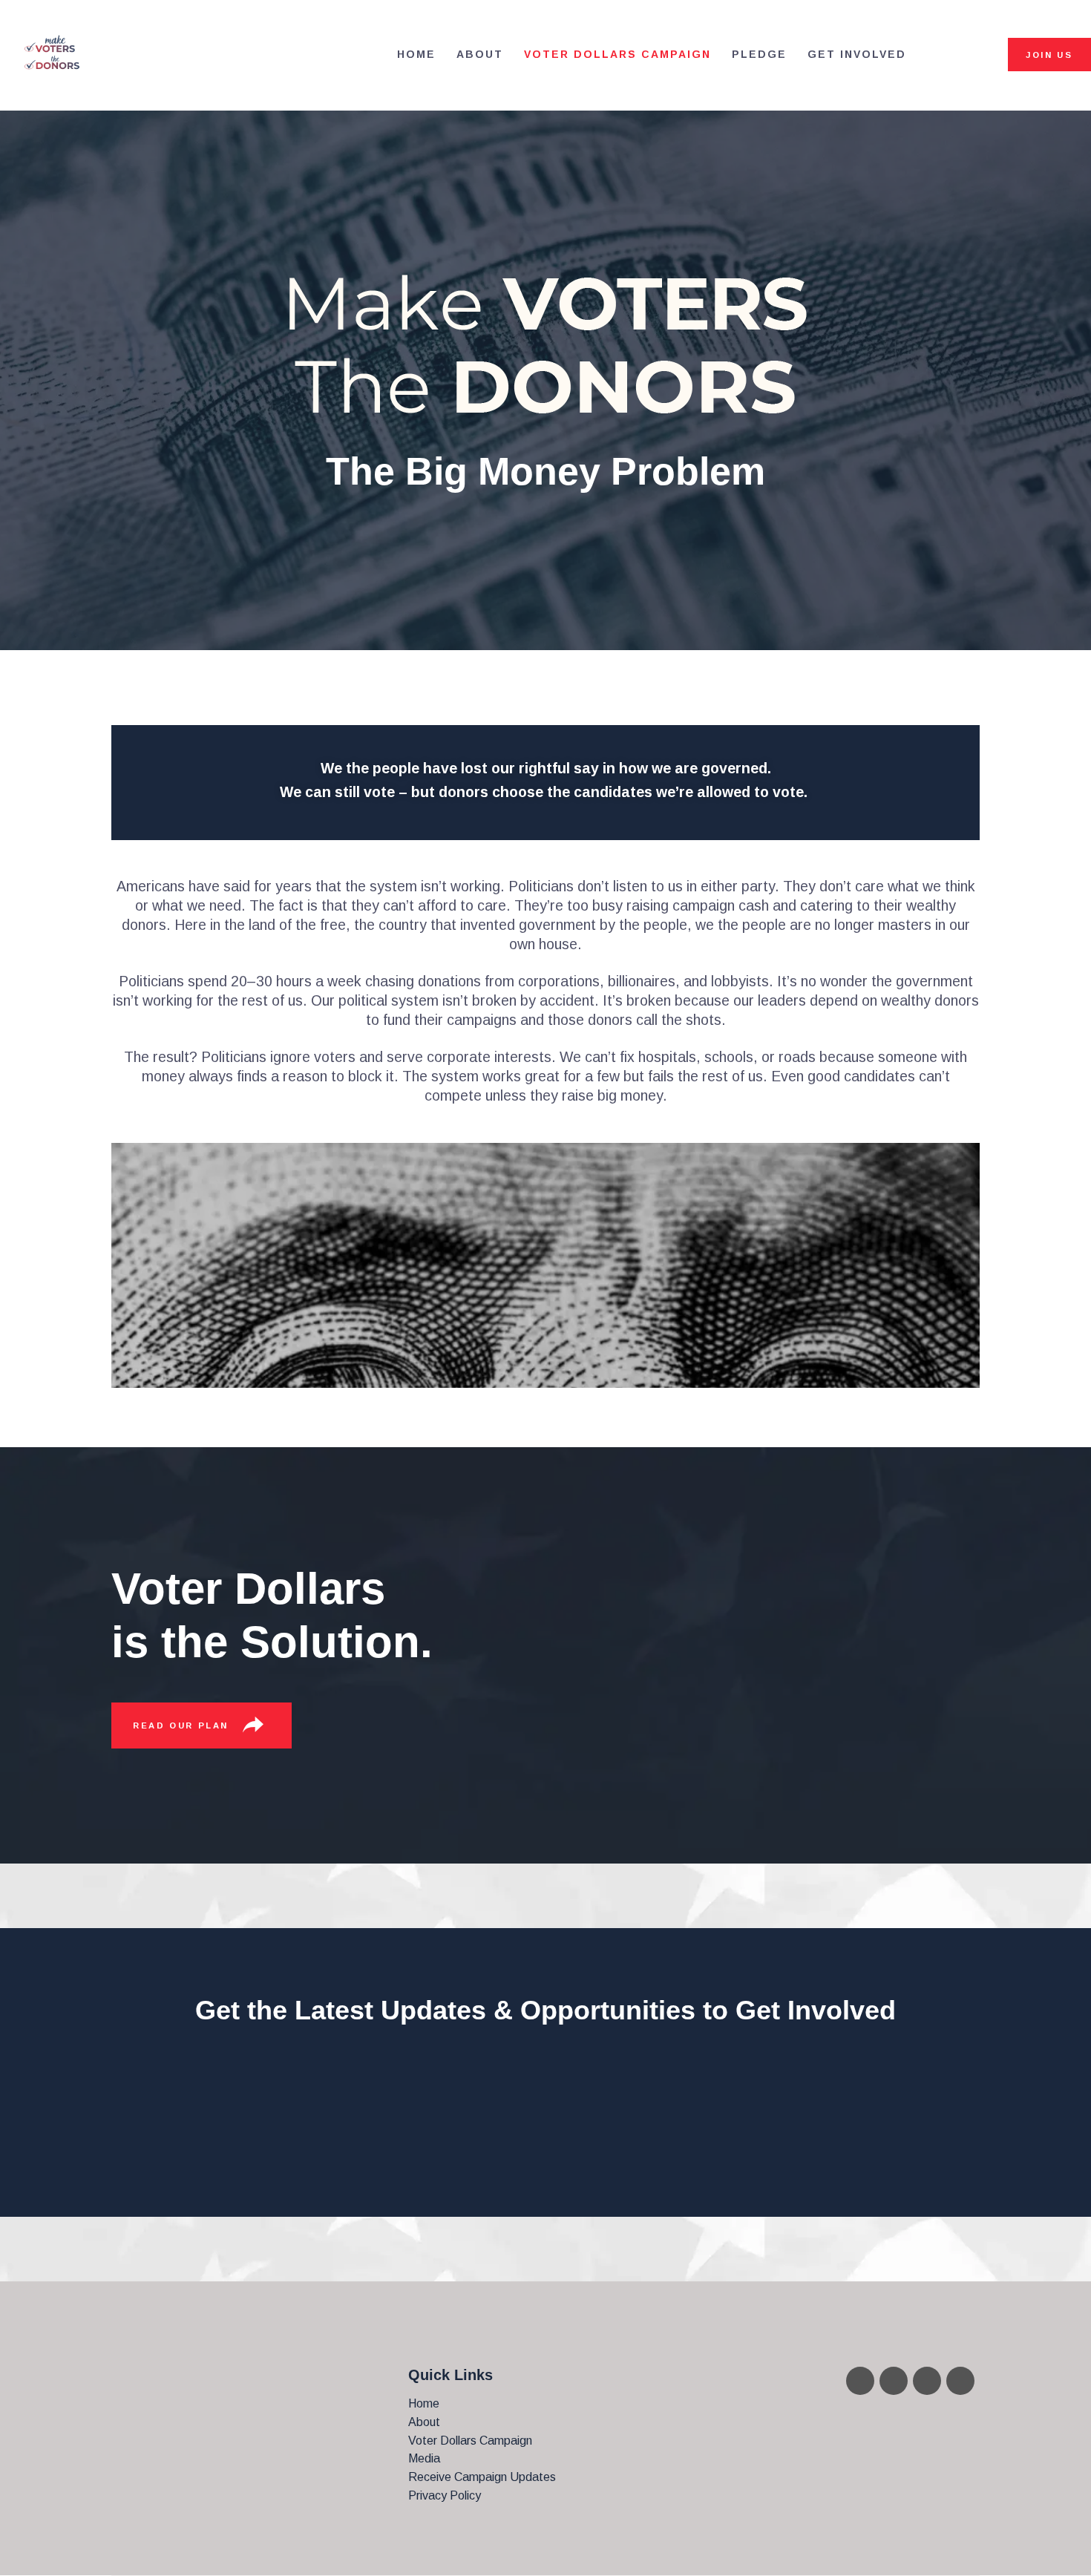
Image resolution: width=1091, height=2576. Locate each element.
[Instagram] (927, 2381)
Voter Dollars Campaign (470, 2441)
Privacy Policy (445, 2495)
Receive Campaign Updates (482, 2477)
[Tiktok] (960, 2381)
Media (424, 2458)
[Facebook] (894, 2381)
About (424, 2422)
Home (424, 2403)
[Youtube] (860, 2381)
